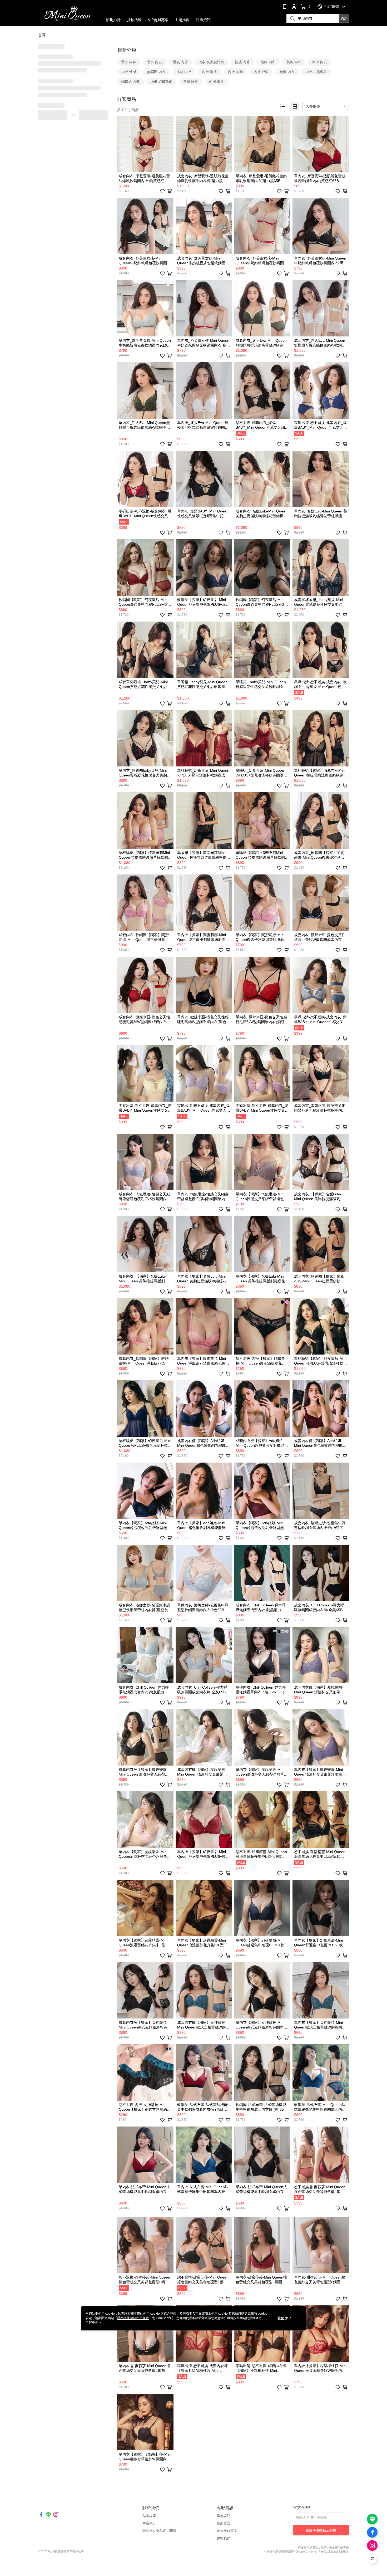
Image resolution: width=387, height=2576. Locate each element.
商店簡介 (149, 2523)
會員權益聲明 (227, 2531)
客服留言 (224, 2523)
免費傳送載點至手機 (321, 2530)
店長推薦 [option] (313, 106)
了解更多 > (93, 2323)
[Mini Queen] (67, 14)
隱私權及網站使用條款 (160, 2531)
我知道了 (284, 2318)
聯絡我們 (224, 2538)
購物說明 (224, 2516)
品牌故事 (149, 2516)
